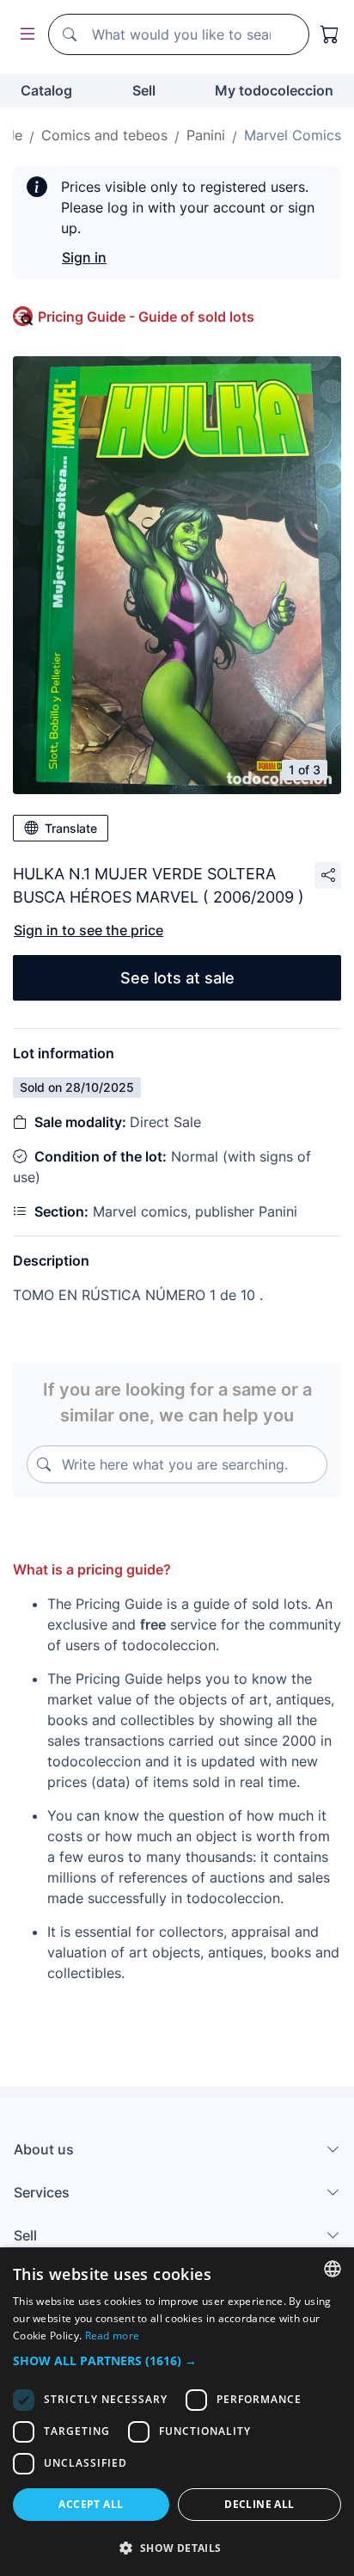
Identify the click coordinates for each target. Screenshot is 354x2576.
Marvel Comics (293, 135)
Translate (71, 828)
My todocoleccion (274, 90)
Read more (113, 2336)
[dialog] (177, 2412)
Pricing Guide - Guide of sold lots (146, 317)
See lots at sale (177, 978)
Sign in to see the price (88, 930)
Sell (144, 90)
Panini (206, 135)
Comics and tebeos (104, 135)
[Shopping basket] (330, 34)
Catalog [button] (46, 90)
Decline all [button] (259, 2504)
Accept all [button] (91, 2504)
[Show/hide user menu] (24, 35)
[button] (177, 2360)
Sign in (84, 257)
